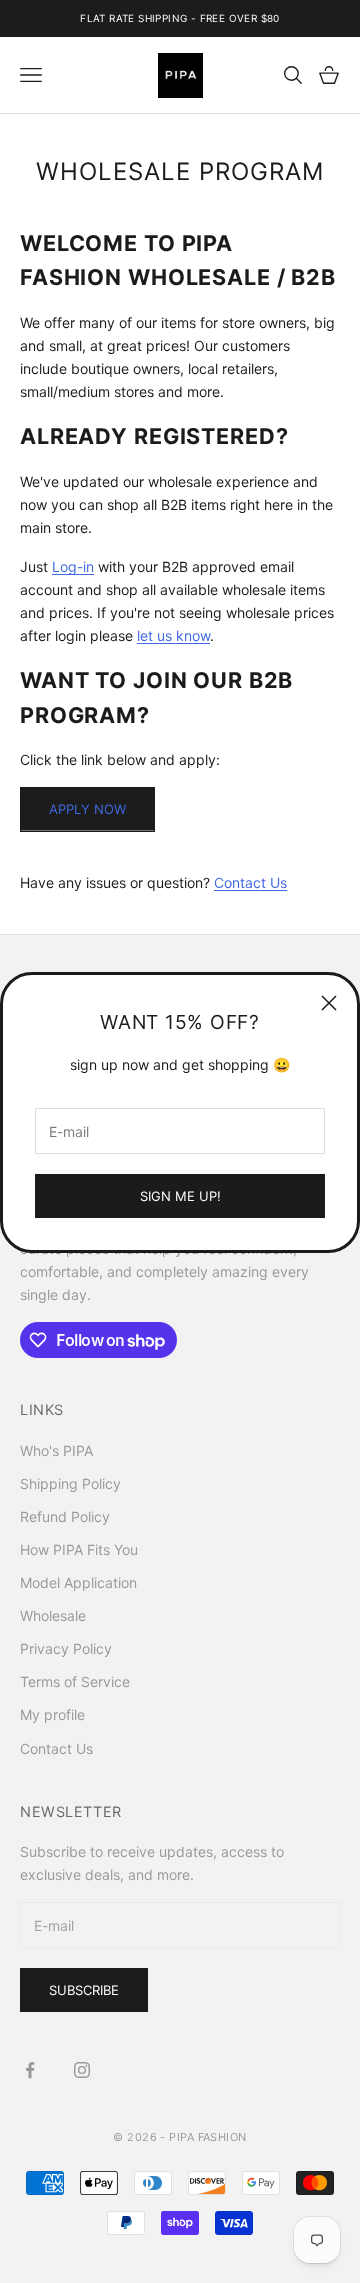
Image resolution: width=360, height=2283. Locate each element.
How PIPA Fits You (79, 1549)
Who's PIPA (56, 1450)
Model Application (78, 1582)
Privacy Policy (66, 1648)
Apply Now (87, 809)
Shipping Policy (70, 1483)
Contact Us (250, 882)
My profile (52, 1714)
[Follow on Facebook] (30, 2070)
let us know (173, 635)
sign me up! (180, 1196)
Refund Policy (65, 1516)
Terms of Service (75, 1681)
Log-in (73, 566)
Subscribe (84, 1990)
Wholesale (53, 1615)
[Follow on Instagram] (82, 2070)
